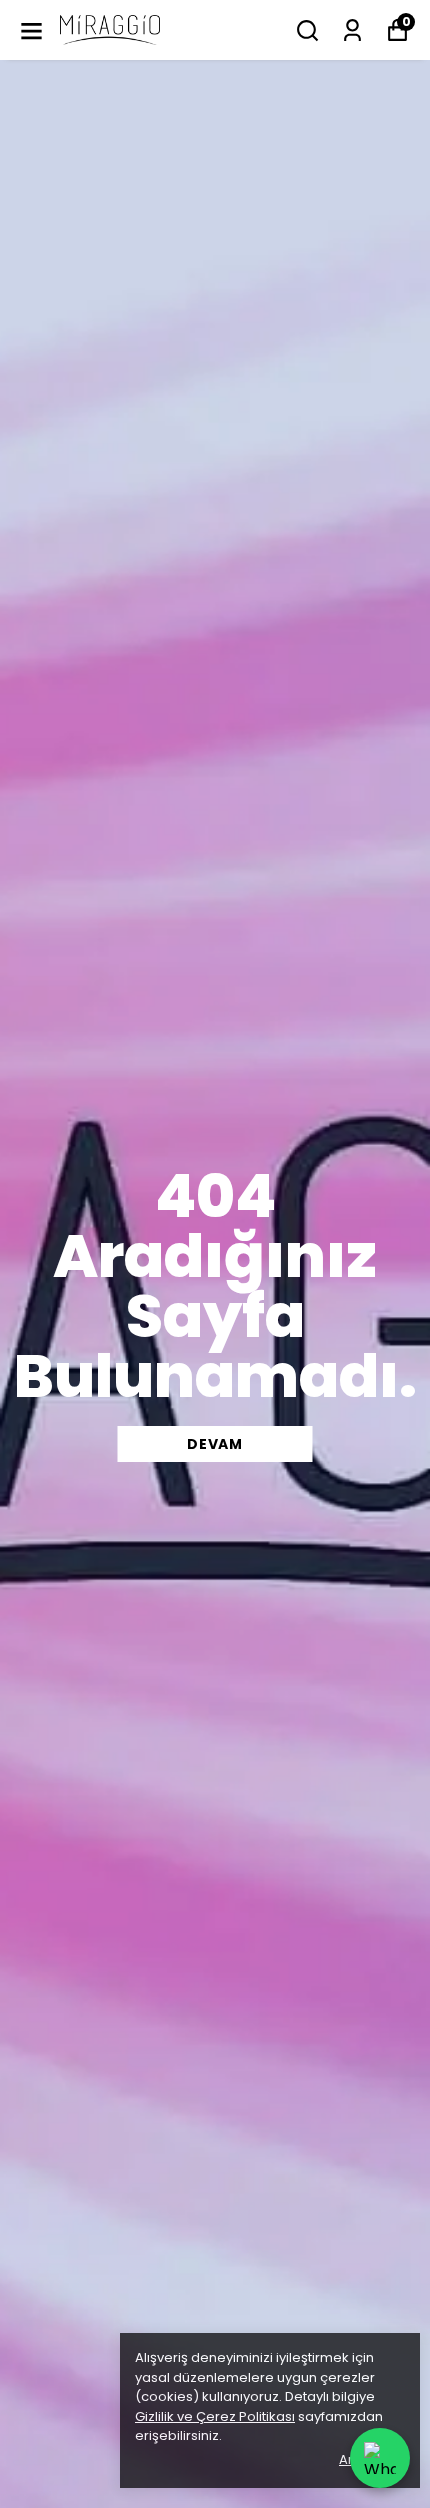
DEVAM (215, 1444)
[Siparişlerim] (352, 30)
